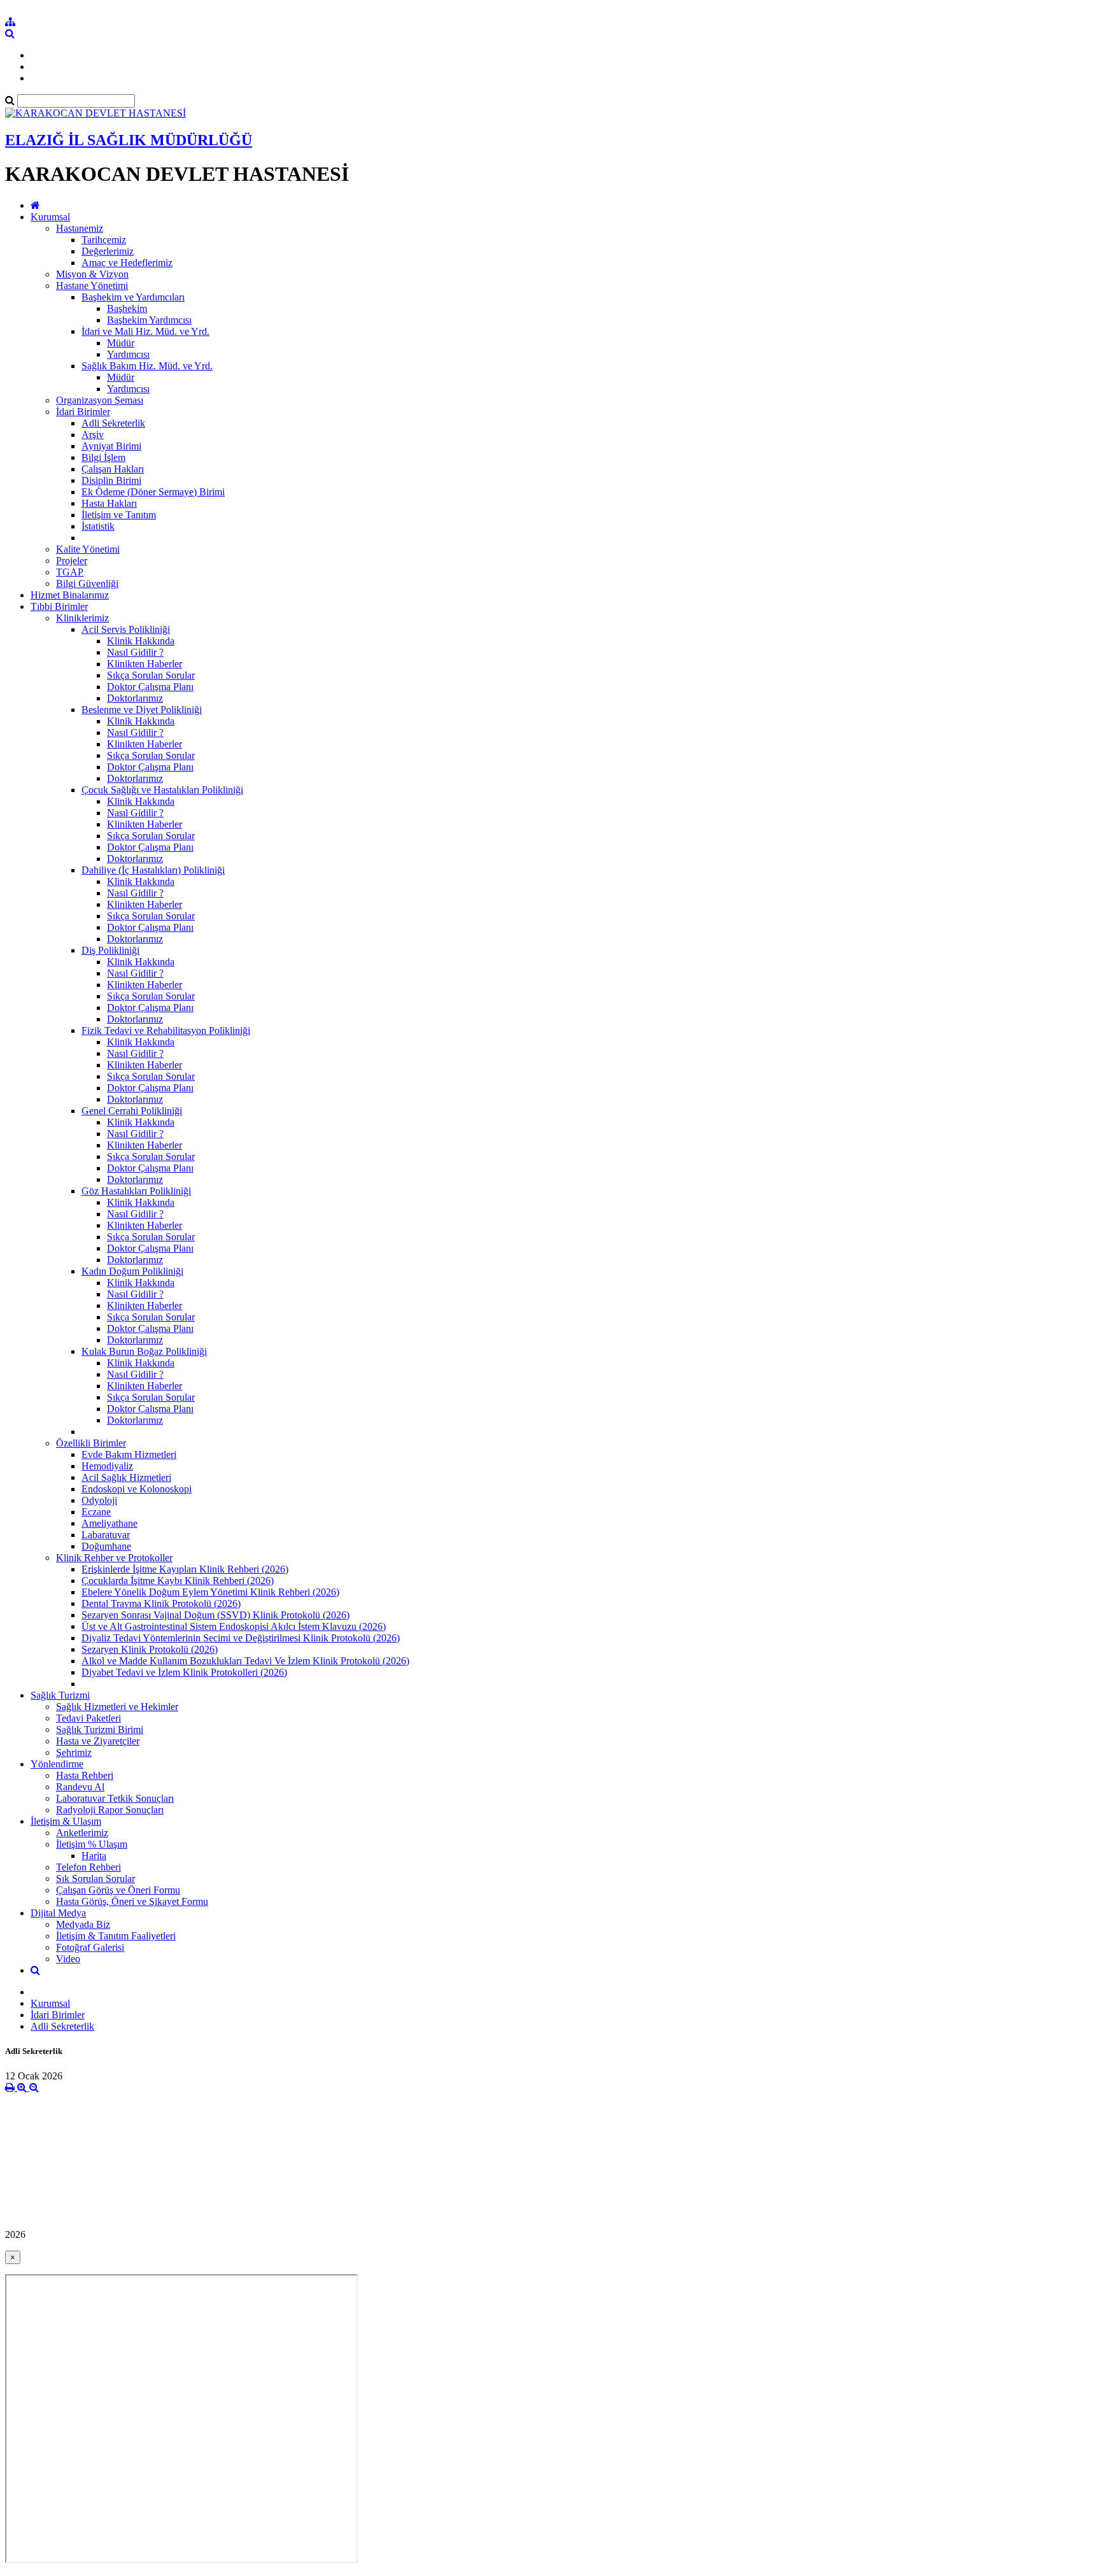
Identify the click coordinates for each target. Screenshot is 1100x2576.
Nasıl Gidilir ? (135, 652)
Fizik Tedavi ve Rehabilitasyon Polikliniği (166, 1030)
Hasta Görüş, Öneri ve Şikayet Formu (132, 1901)
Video (68, 1959)
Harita (94, 1856)
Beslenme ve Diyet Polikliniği (142, 710)
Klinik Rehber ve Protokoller (114, 1558)
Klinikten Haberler (145, 664)
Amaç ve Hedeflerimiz (127, 263)
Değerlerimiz (108, 251)
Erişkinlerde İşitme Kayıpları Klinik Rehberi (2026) (185, 1569)
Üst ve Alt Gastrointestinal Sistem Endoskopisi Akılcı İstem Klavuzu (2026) (234, 1626)
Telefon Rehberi (88, 1867)
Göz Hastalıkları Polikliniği (136, 1191)
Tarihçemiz (104, 240)
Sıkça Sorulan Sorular (151, 675)
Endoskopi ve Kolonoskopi (137, 1489)
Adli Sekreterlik (113, 423)
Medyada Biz (83, 1924)
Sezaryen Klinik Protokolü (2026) (150, 1649)
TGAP (70, 572)
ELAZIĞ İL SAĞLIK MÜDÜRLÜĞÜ (129, 140)
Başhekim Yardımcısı (149, 320)
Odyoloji (99, 1500)
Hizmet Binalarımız (70, 595)
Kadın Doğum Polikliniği (132, 1271)
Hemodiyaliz (107, 1466)
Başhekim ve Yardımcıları (133, 297)
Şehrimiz (74, 1752)
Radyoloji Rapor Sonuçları (110, 1810)
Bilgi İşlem (103, 457)
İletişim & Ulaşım (66, 1821)
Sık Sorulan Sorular (95, 1879)
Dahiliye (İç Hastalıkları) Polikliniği (153, 870)
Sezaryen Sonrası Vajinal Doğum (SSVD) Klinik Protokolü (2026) (215, 1615)
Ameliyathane (109, 1523)
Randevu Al (80, 1787)
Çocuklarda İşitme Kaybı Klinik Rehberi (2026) (178, 1581)
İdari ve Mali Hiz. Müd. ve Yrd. (145, 331)
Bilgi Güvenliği (87, 584)
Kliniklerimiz (82, 618)
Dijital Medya (58, 1913)
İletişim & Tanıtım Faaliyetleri (116, 1936)
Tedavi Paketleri (88, 1718)
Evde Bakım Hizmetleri (129, 1454)
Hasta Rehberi (85, 1775)
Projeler (72, 561)
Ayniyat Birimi (111, 446)
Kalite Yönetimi (88, 549)
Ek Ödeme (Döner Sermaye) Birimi (153, 492)
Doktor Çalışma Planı (150, 687)
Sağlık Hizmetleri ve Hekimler (117, 1707)
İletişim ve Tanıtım (119, 515)
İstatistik (98, 526)
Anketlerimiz (82, 1833)
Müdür (121, 343)
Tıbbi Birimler (59, 606)
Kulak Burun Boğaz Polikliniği (144, 1351)
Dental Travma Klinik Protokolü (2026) (161, 1603)
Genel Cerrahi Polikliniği (132, 1111)
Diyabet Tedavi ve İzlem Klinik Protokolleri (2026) (184, 1672)
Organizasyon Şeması (100, 400)
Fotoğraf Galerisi (90, 1947)
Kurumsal (50, 217)
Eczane (96, 1512)
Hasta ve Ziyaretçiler (98, 1741)
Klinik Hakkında (141, 641)
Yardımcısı (128, 354)
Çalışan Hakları (113, 469)
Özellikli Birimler (91, 1443)
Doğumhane (106, 1546)
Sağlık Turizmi (60, 1695)
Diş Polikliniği (110, 950)
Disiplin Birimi (111, 480)
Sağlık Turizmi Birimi (100, 1730)
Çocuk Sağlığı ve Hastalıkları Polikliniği (162, 790)
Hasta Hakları (109, 503)
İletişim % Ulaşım (92, 1844)
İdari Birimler (83, 412)
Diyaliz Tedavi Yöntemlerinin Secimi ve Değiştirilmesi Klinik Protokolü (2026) (241, 1638)
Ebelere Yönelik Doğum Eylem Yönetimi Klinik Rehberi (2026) (210, 1592)
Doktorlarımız (135, 698)
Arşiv (93, 435)
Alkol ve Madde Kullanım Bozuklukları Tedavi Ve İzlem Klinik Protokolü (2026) (245, 1661)
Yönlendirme (57, 1764)
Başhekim (127, 308)
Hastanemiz (80, 228)
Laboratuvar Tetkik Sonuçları (115, 1798)
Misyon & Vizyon (92, 274)
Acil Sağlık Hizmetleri (126, 1477)
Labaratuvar (106, 1535)
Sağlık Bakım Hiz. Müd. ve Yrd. (147, 366)
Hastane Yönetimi (92, 286)
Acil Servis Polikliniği (126, 629)
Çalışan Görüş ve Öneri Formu (118, 1890)
